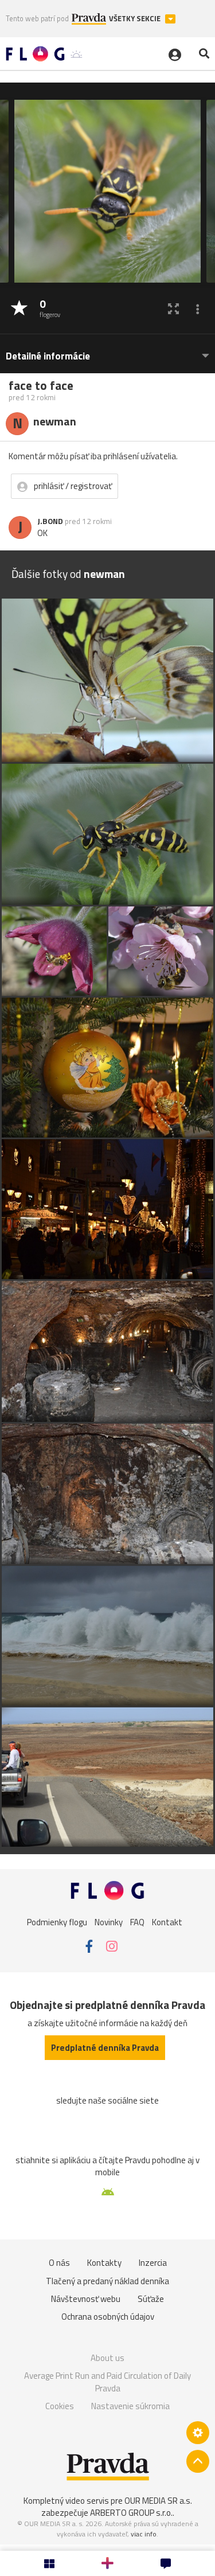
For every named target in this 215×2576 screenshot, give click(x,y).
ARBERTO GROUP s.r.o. (131, 2513)
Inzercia (153, 2263)
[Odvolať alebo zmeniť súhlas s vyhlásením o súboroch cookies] (198, 2433)
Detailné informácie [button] (48, 356)
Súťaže (151, 2299)
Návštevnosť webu (86, 2299)
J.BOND (50, 521)
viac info (144, 2534)
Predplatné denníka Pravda (105, 2048)
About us (107, 2358)
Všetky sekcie (136, 19)
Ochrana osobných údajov (108, 2317)
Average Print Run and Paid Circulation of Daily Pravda (107, 2382)
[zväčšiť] (173, 309)
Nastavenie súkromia (130, 2406)
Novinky (109, 1922)
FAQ (137, 1922)
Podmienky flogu (57, 1922)
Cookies (60, 2406)
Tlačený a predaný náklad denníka (107, 2281)
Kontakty (104, 2263)
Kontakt (167, 1922)
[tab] (107, 351)
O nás (59, 2263)
